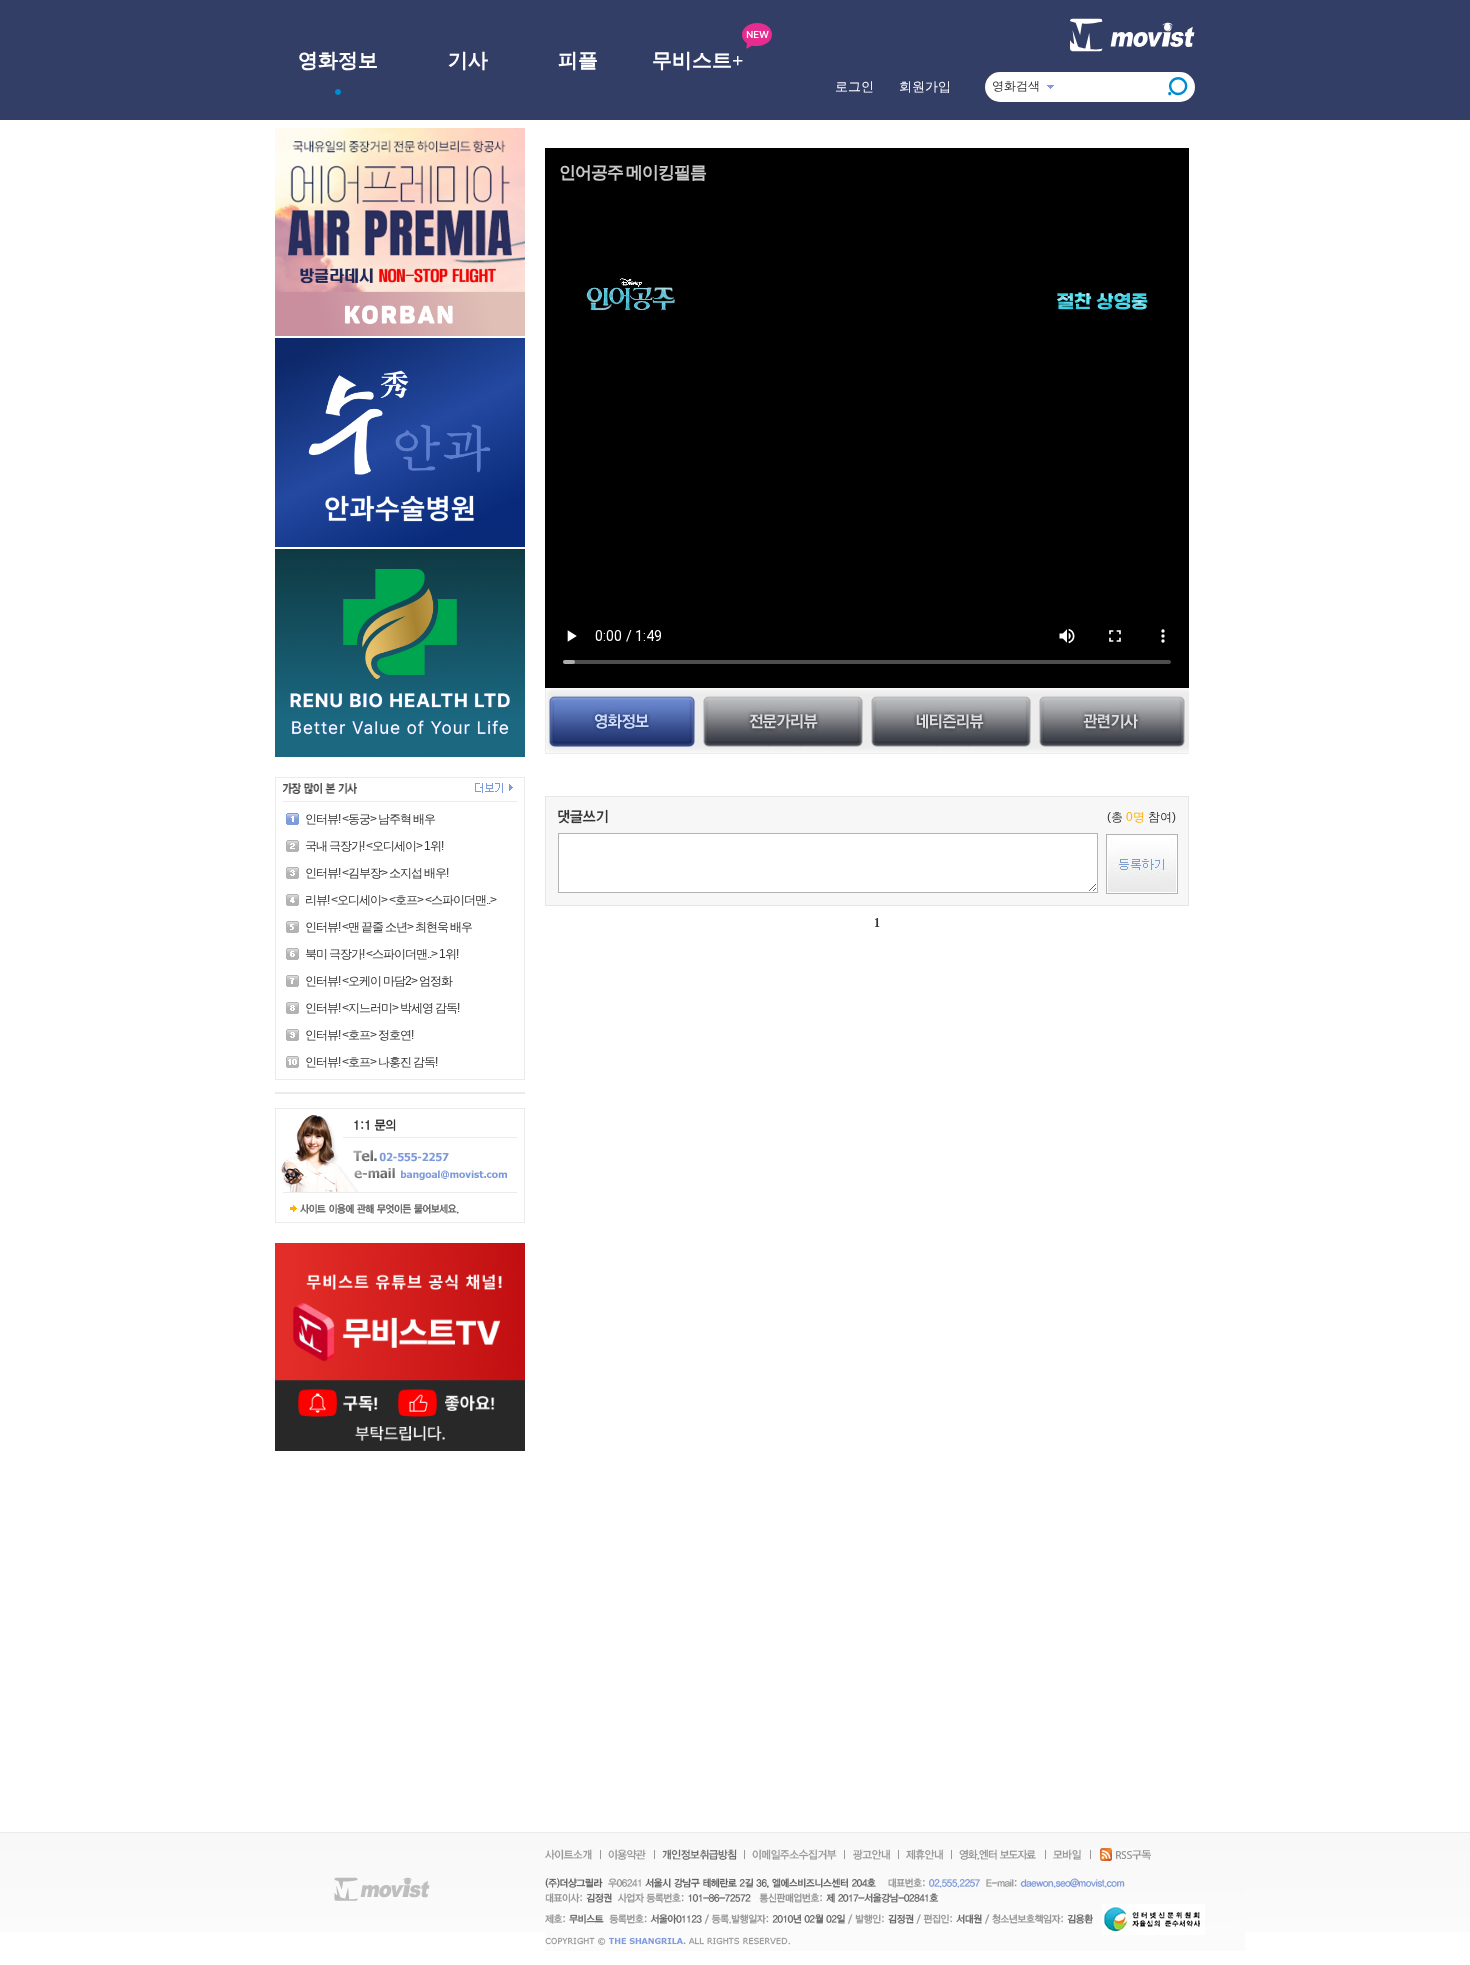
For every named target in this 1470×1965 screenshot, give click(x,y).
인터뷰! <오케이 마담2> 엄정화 (378, 981)
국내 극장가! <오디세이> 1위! (374, 846)
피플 (578, 60)
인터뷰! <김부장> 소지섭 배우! (376, 873)
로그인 (854, 86)
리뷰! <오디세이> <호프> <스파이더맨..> (400, 900)
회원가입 (925, 86)
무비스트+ (697, 60)
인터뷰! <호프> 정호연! (359, 1035)
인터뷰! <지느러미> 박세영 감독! (382, 1008)
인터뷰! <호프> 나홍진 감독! (371, 1062)
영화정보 (338, 60)
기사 (468, 60)
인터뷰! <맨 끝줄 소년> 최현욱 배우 (388, 927)
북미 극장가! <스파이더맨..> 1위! (381, 954)
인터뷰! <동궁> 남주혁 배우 (370, 819)
